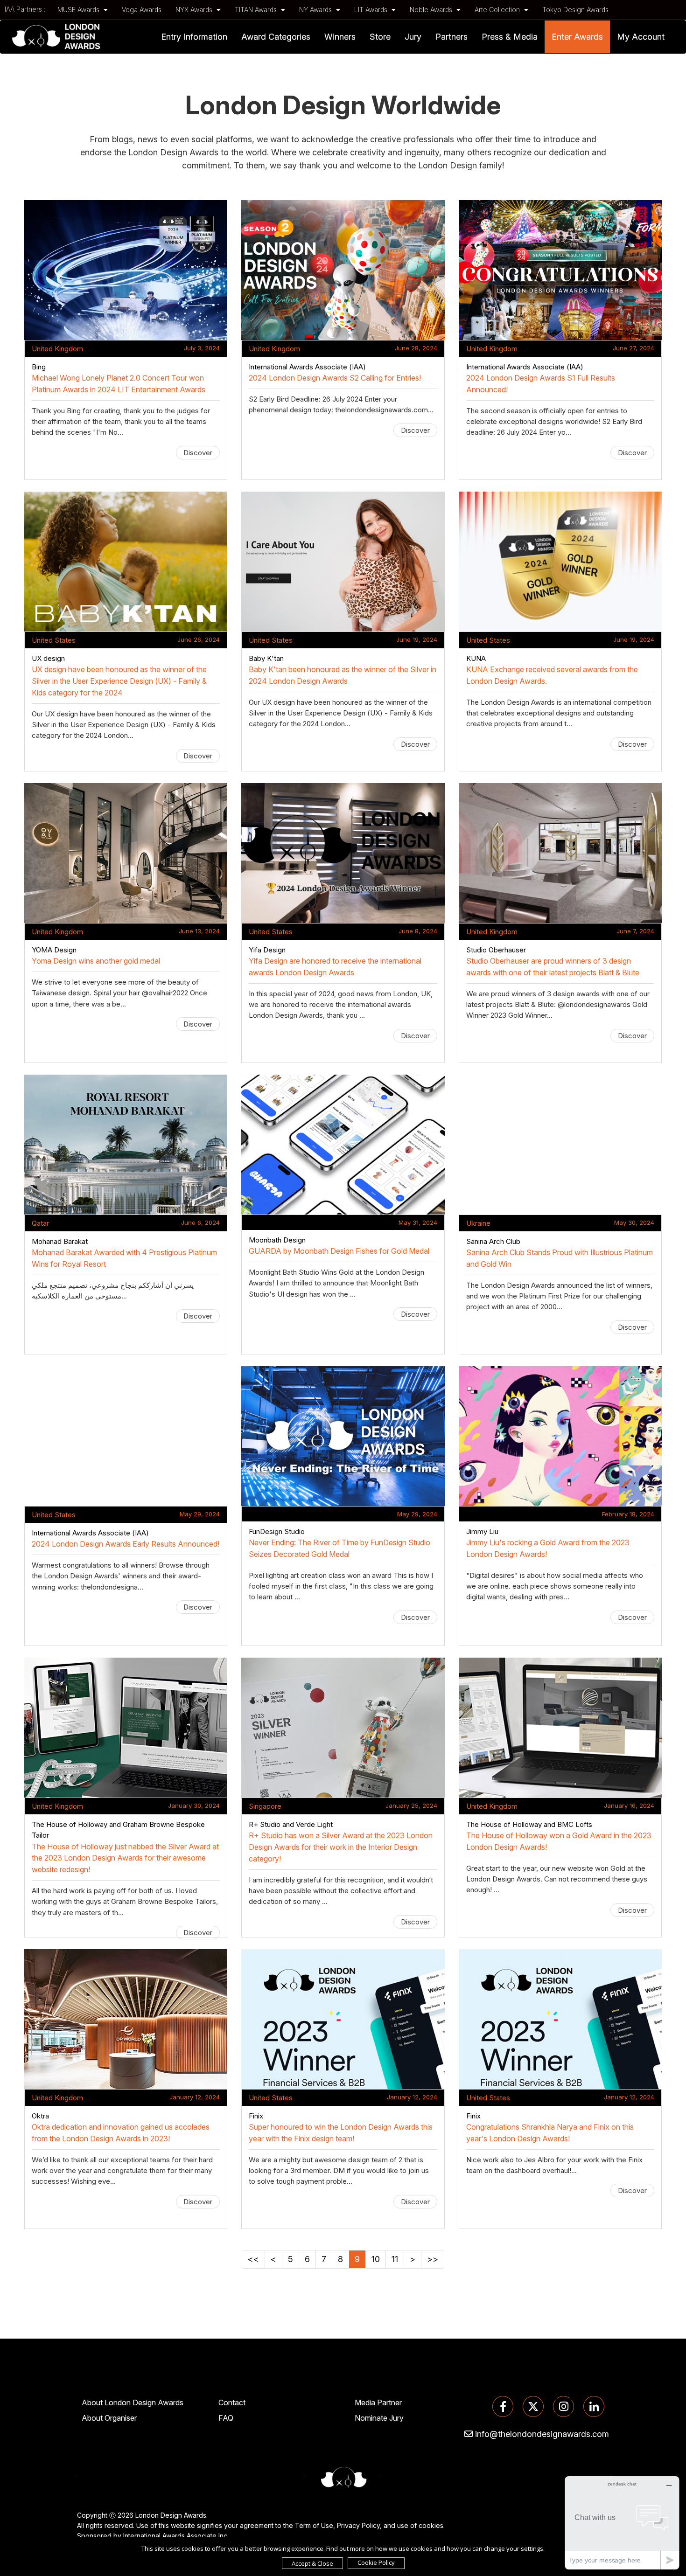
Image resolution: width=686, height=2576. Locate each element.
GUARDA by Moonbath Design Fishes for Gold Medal (339, 1251)
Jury (413, 37)
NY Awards (316, 10)
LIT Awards (372, 10)
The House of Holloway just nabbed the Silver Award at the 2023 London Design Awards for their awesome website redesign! (125, 1858)
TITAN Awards (257, 10)
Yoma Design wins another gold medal (96, 961)
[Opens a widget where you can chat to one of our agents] (622, 2523)
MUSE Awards (79, 10)
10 (376, 2259)
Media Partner (378, 2402)
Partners (451, 37)
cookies (431, 2525)
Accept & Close (312, 2563)
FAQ (226, 2418)
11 (395, 2259)
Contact (232, 2402)
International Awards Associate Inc (175, 2536)
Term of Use (314, 2525)
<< (253, 2259)
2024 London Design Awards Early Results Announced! (126, 1544)
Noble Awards (432, 10)
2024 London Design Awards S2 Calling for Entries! (335, 378)
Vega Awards (142, 10)
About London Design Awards (133, 2402)
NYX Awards (195, 10)
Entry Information (194, 37)
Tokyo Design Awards (575, 10)
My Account (641, 37)
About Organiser (109, 2418)
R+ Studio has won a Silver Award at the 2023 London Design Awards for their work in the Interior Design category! (341, 1847)
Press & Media (510, 37)
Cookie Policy (376, 2562)
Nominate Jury (379, 2418)
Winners (340, 37)
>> (433, 2259)
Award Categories (276, 37)
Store (380, 37)
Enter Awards (577, 37)
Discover (198, 453)
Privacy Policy (358, 2525)
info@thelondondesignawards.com (542, 2434)
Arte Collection (498, 10)
